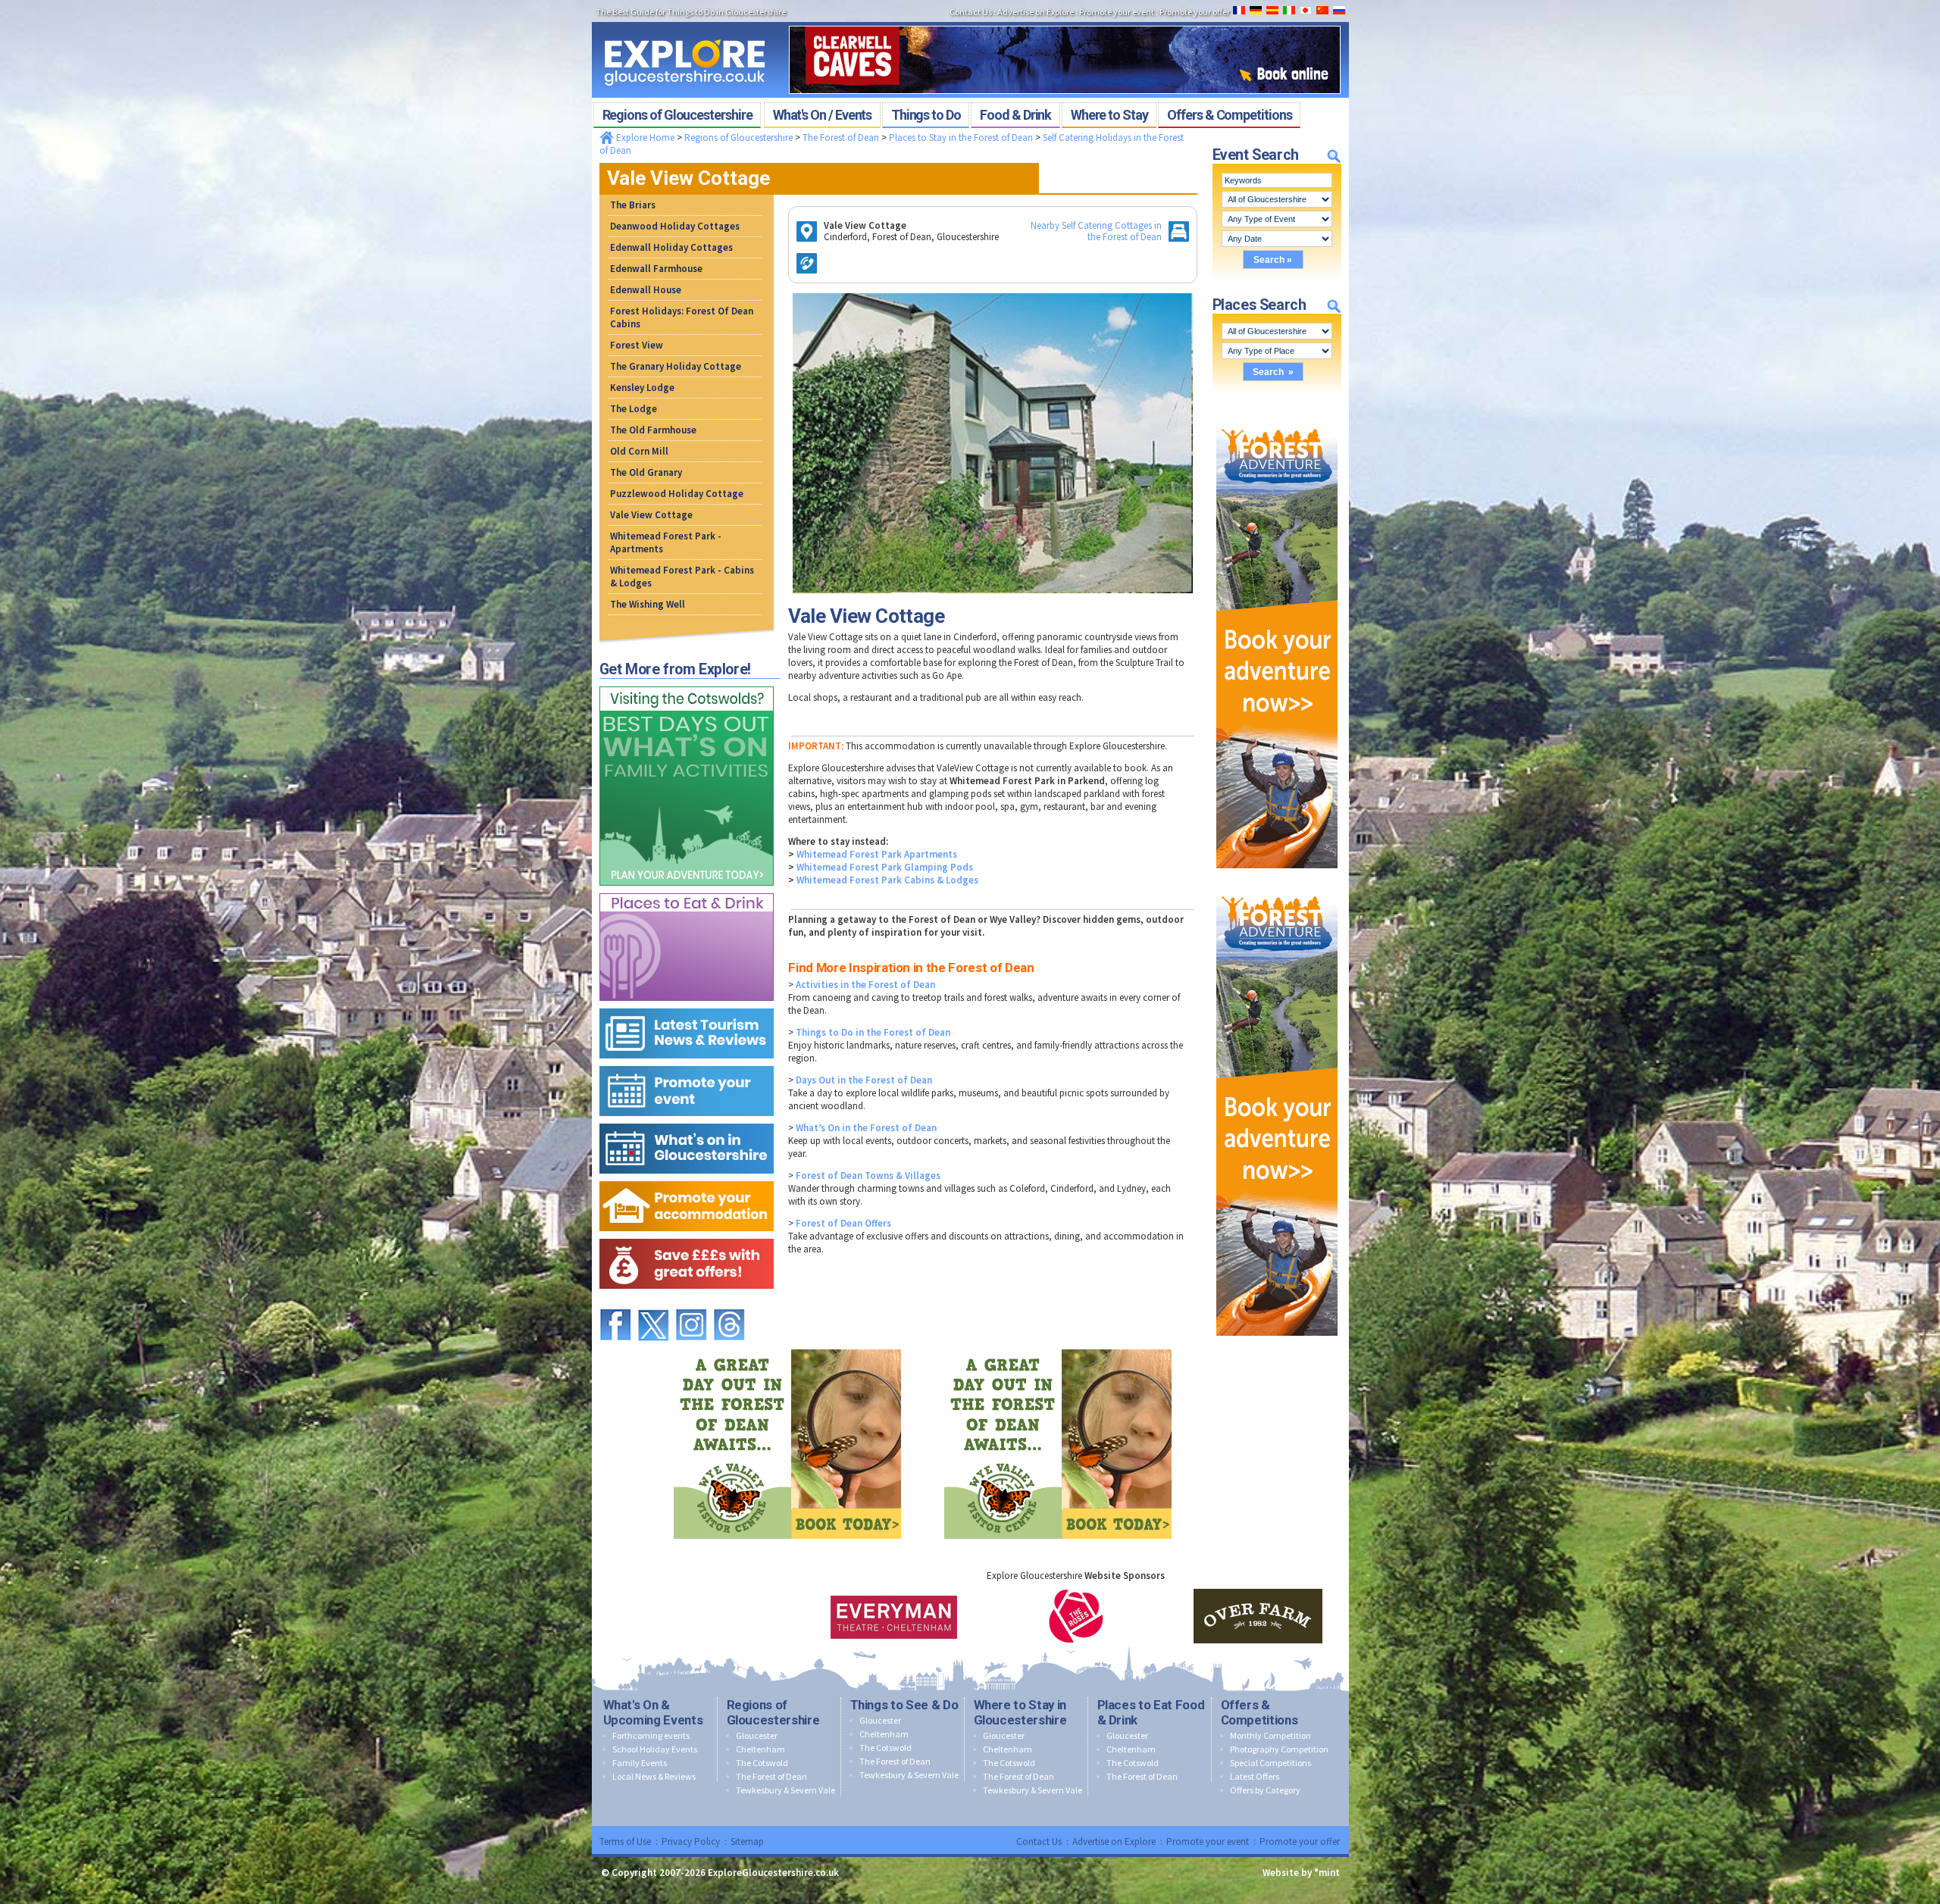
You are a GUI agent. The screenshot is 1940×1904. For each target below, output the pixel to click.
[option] (894, 1616)
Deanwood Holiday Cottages (675, 226)
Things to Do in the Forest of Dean (873, 1032)
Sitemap (747, 1841)
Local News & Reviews (654, 1776)
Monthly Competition (1270, 1735)
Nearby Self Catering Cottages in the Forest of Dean (1096, 231)
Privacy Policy (691, 1841)
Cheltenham (760, 1749)
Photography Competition (1279, 1749)
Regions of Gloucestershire (738, 138)
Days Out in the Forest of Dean (864, 1080)
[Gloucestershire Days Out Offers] (687, 1235)
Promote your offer (1300, 1841)
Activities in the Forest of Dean (865, 985)
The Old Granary (646, 472)
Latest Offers (1255, 1776)
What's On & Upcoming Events (653, 1712)
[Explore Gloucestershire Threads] (729, 1302)
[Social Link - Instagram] (691, 1302)
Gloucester (757, 1735)
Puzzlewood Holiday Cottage (677, 494)
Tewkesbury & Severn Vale (785, 1790)
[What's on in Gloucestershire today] (687, 1120)
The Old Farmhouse (653, 430)
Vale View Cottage (651, 515)
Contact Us (1039, 1841)
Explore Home (644, 138)
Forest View (637, 345)
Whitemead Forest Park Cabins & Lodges (887, 880)
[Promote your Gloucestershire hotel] (687, 1178)
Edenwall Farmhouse (656, 269)
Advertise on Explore (1114, 1841)
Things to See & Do (904, 1705)
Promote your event (1208, 1841)
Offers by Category (1265, 1790)
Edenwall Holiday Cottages (671, 247)
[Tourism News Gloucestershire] (687, 1005)
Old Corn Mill (639, 451)
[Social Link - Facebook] (615, 1302)
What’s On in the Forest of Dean (866, 1128)
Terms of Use (625, 1841)
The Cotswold (762, 1763)
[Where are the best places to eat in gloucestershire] (687, 890)
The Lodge (634, 409)
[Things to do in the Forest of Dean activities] (1277, 410)
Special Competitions (1270, 1763)
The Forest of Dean (841, 138)
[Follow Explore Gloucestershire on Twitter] (653, 1302)
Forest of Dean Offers (843, 1223)
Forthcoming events (651, 1735)
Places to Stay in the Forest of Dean (961, 138)
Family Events (640, 1763)
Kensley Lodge (642, 388)
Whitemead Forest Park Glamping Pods (885, 867)
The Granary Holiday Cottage (676, 366)
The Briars (633, 205)
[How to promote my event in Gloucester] (687, 1063)
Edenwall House (646, 290)
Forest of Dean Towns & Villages (868, 1176)
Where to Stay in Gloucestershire (1020, 1712)
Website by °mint (1301, 1873)
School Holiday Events (655, 1749)
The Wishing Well (648, 604)
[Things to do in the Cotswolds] (687, 683)
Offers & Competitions (1259, 1712)
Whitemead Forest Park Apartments (877, 854)
